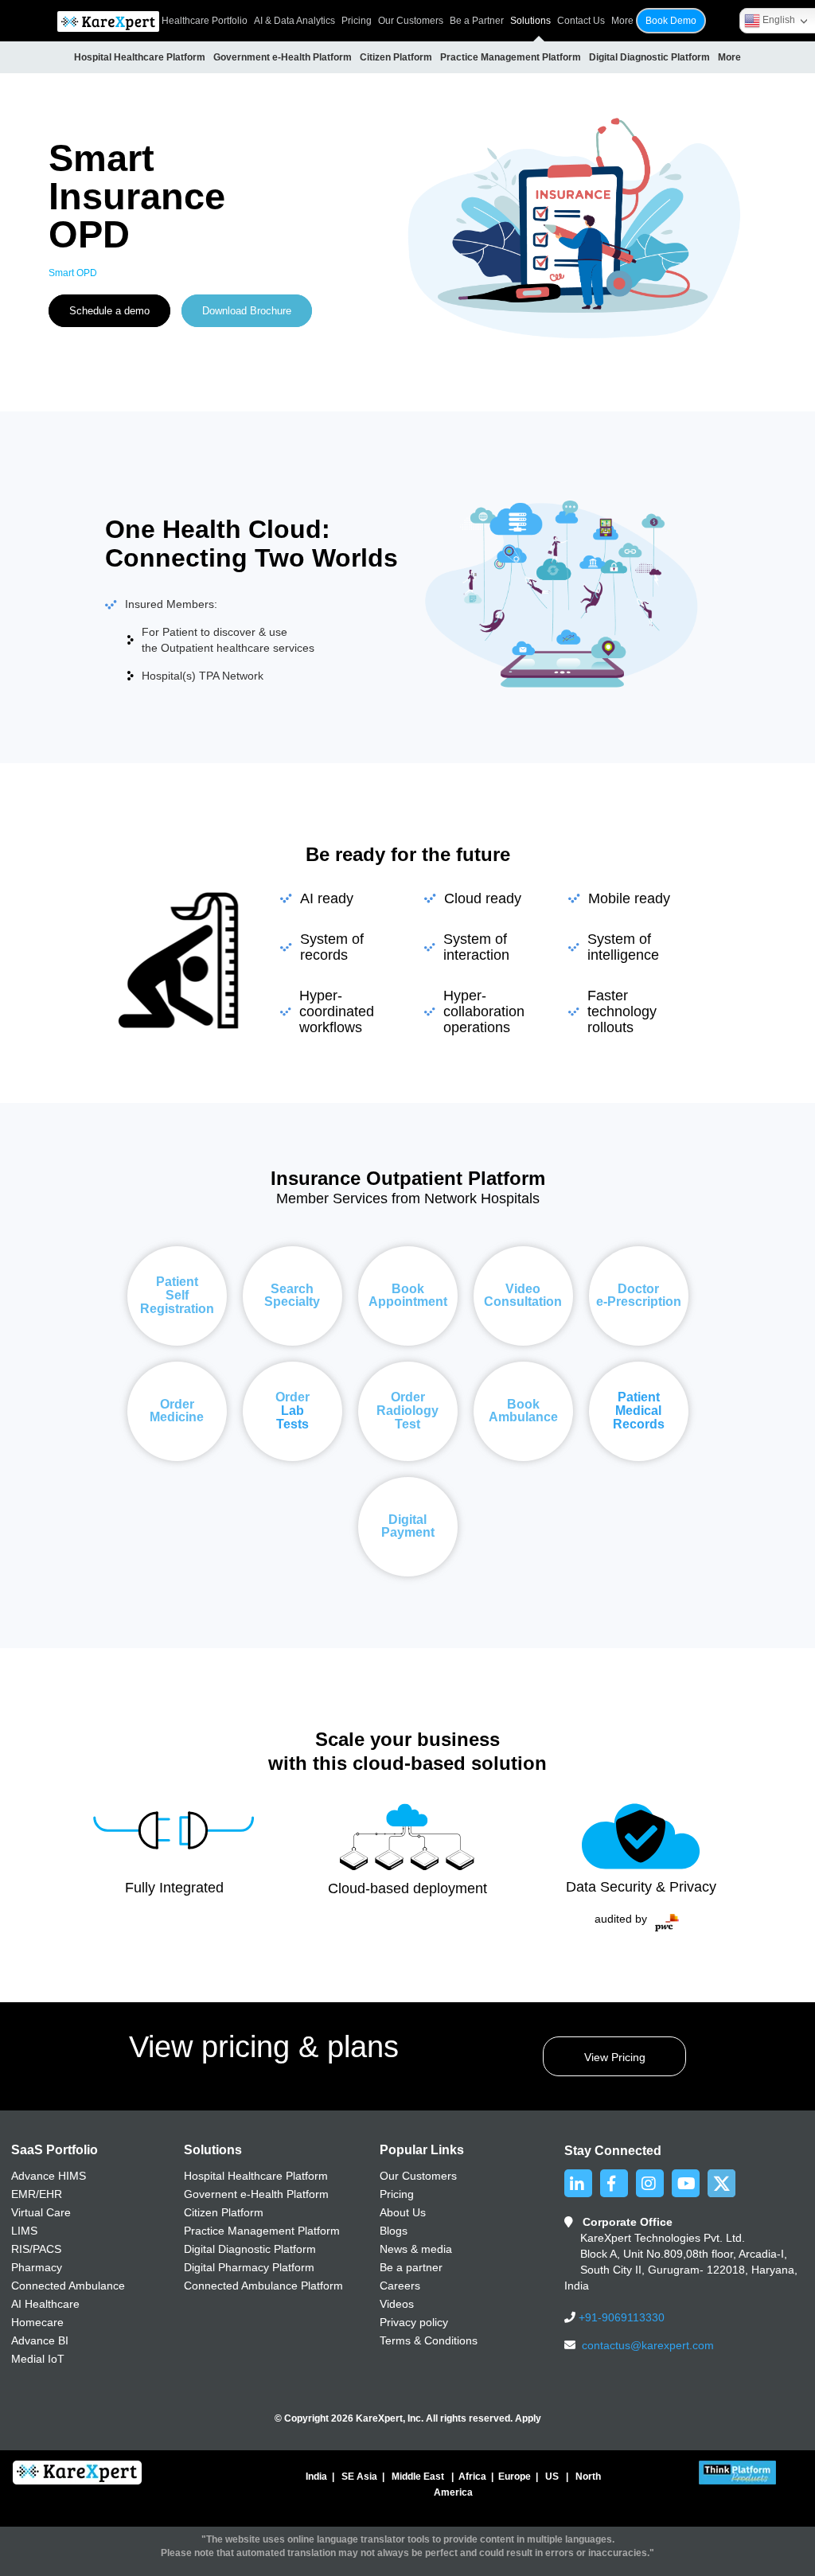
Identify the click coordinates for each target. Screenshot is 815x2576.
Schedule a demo (109, 311)
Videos (397, 2304)
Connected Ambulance (68, 2286)
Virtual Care (41, 2212)
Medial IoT (38, 2359)
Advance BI (40, 2340)
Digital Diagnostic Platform (649, 57)
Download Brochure (247, 311)
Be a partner (411, 2267)
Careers (400, 2286)
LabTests (292, 1417)
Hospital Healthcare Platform (140, 57)
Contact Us (581, 21)
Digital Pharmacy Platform (249, 2267)
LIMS (24, 2231)
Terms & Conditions (429, 2340)
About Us (403, 2212)
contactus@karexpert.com (648, 2345)
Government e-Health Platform (283, 57)
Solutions (530, 21)
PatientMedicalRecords (639, 1411)
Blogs (394, 2231)
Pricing (357, 21)
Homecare (37, 2322)
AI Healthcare (45, 2304)
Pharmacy (37, 2267)
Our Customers (411, 21)
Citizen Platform (396, 57)
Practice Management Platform (511, 57)
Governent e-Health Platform (256, 2194)
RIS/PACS (36, 2249)
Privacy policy (414, 2322)
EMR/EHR (37, 2194)
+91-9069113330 (620, 2317)
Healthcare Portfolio (205, 21)
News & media (416, 2249)
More (729, 57)
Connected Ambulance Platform (263, 2286)
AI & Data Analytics (294, 21)
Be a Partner (477, 21)
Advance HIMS (49, 2176)
